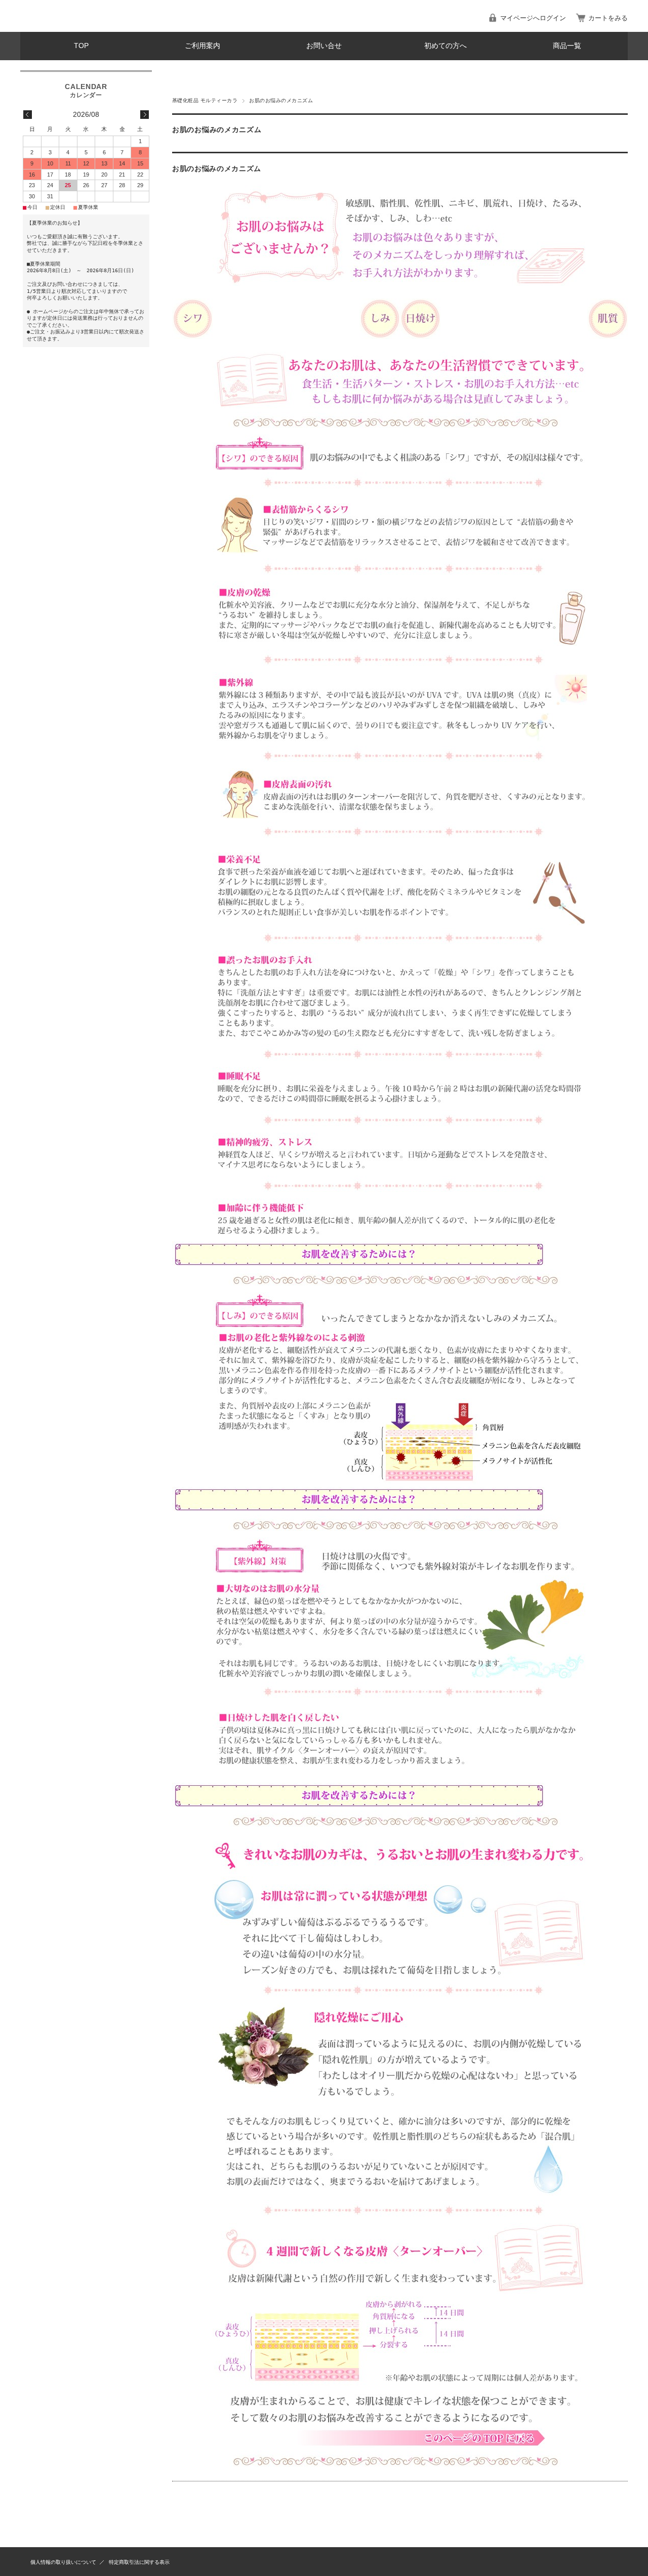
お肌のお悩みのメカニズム (217, 169)
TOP (81, 46)
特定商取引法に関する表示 (139, 2562)
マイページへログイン (533, 18)
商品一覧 (567, 46)
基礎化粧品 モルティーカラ (205, 100)
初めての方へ (445, 46)
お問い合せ (324, 46)
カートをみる (608, 18)
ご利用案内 (202, 46)
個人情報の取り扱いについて (63, 2562)
